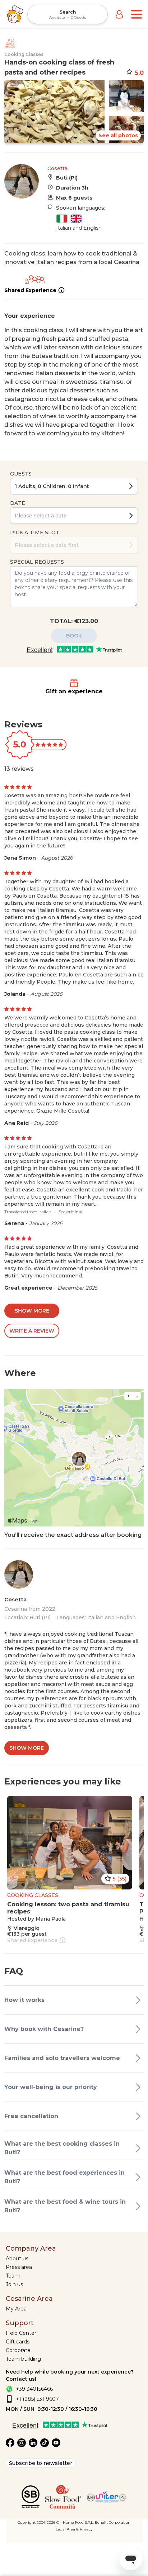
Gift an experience (74, 691)
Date (18, 503)
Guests (21, 474)
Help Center (21, 2333)
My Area (16, 2309)
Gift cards (18, 2342)
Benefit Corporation (113, 2522)
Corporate (18, 2350)
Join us (14, 2284)
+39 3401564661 (35, 2389)
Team (13, 2276)
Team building (23, 2359)
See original (70, 1212)
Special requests (37, 562)
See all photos (118, 135)
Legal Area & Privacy (74, 2529)
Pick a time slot (35, 532)
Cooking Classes (24, 54)
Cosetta (57, 168)
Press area (19, 2267)
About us (17, 2259)
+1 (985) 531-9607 (37, 2399)
